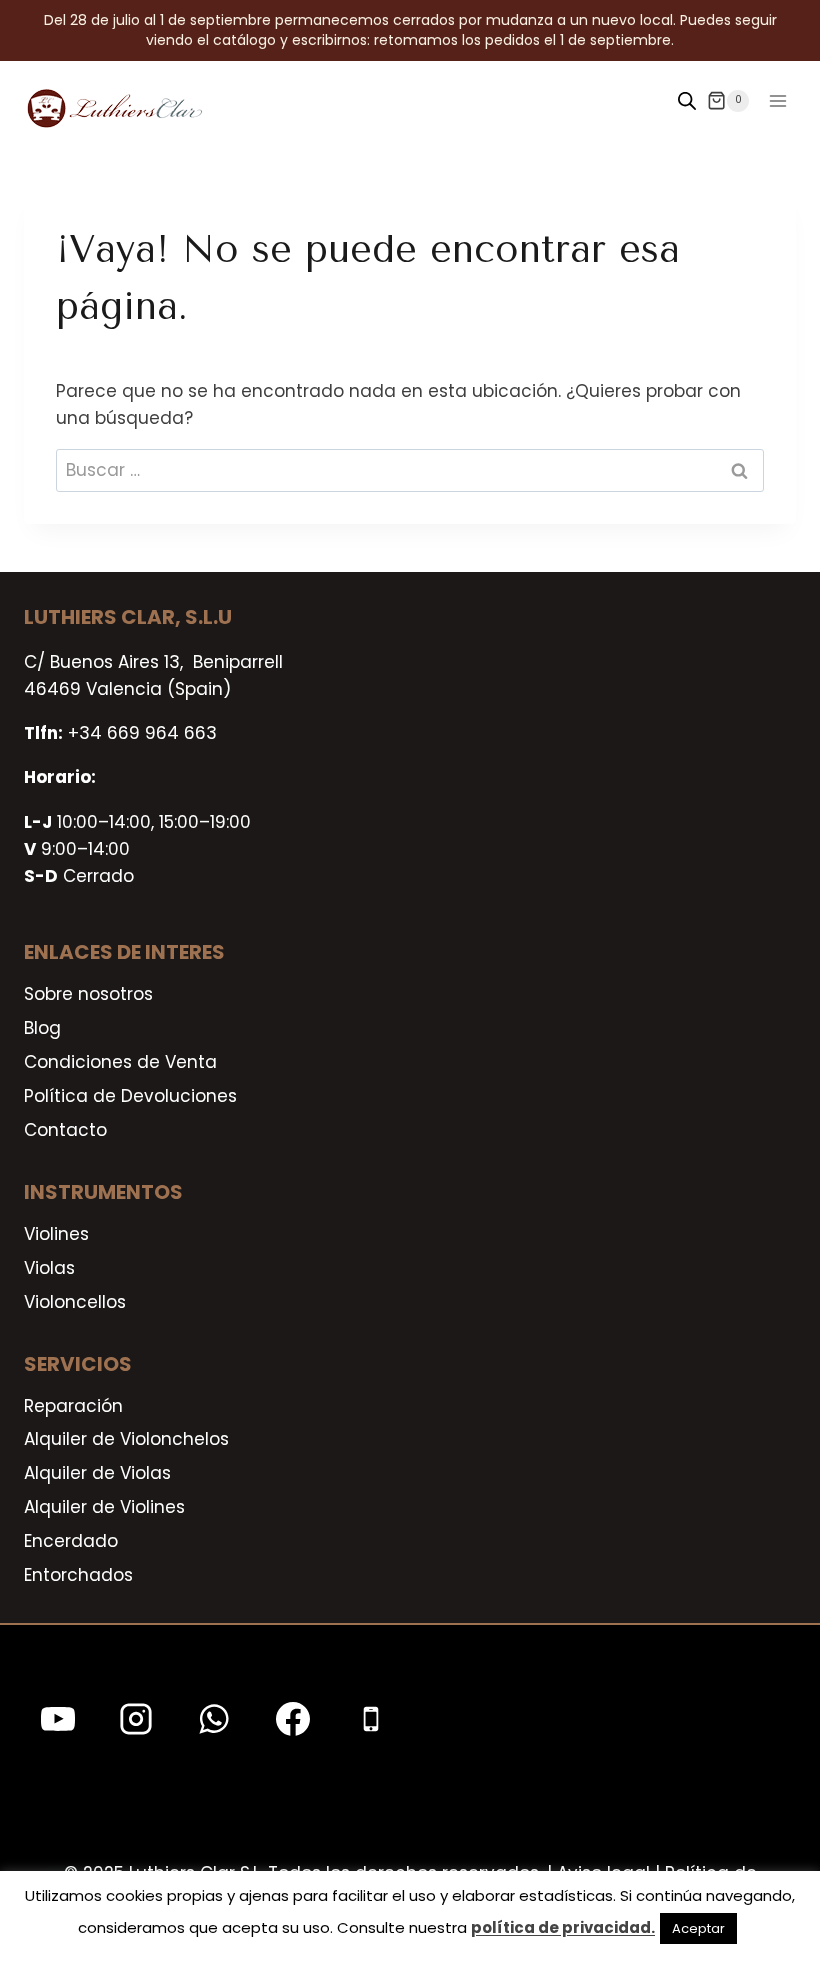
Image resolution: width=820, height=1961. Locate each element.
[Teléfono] (371, 1719)
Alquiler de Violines (104, 1507)
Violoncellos (75, 1302)
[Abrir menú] (777, 100)
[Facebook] (293, 1719)
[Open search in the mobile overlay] (687, 101)
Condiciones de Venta (120, 1062)
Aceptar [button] (698, 1928)
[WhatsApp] (214, 1719)
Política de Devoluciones (130, 1096)
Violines (56, 1234)
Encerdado (71, 1541)
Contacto (65, 1130)
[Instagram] (136, 1719)
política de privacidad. (563, 1927)
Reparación (73, 1406)
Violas (49, 1268)
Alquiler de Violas (97, 1473)
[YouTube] (58, 1719)
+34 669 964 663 (142, 733)
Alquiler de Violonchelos (126, 1439)
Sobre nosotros (88, 994)
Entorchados (78, 1575)
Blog (42, 1028)
